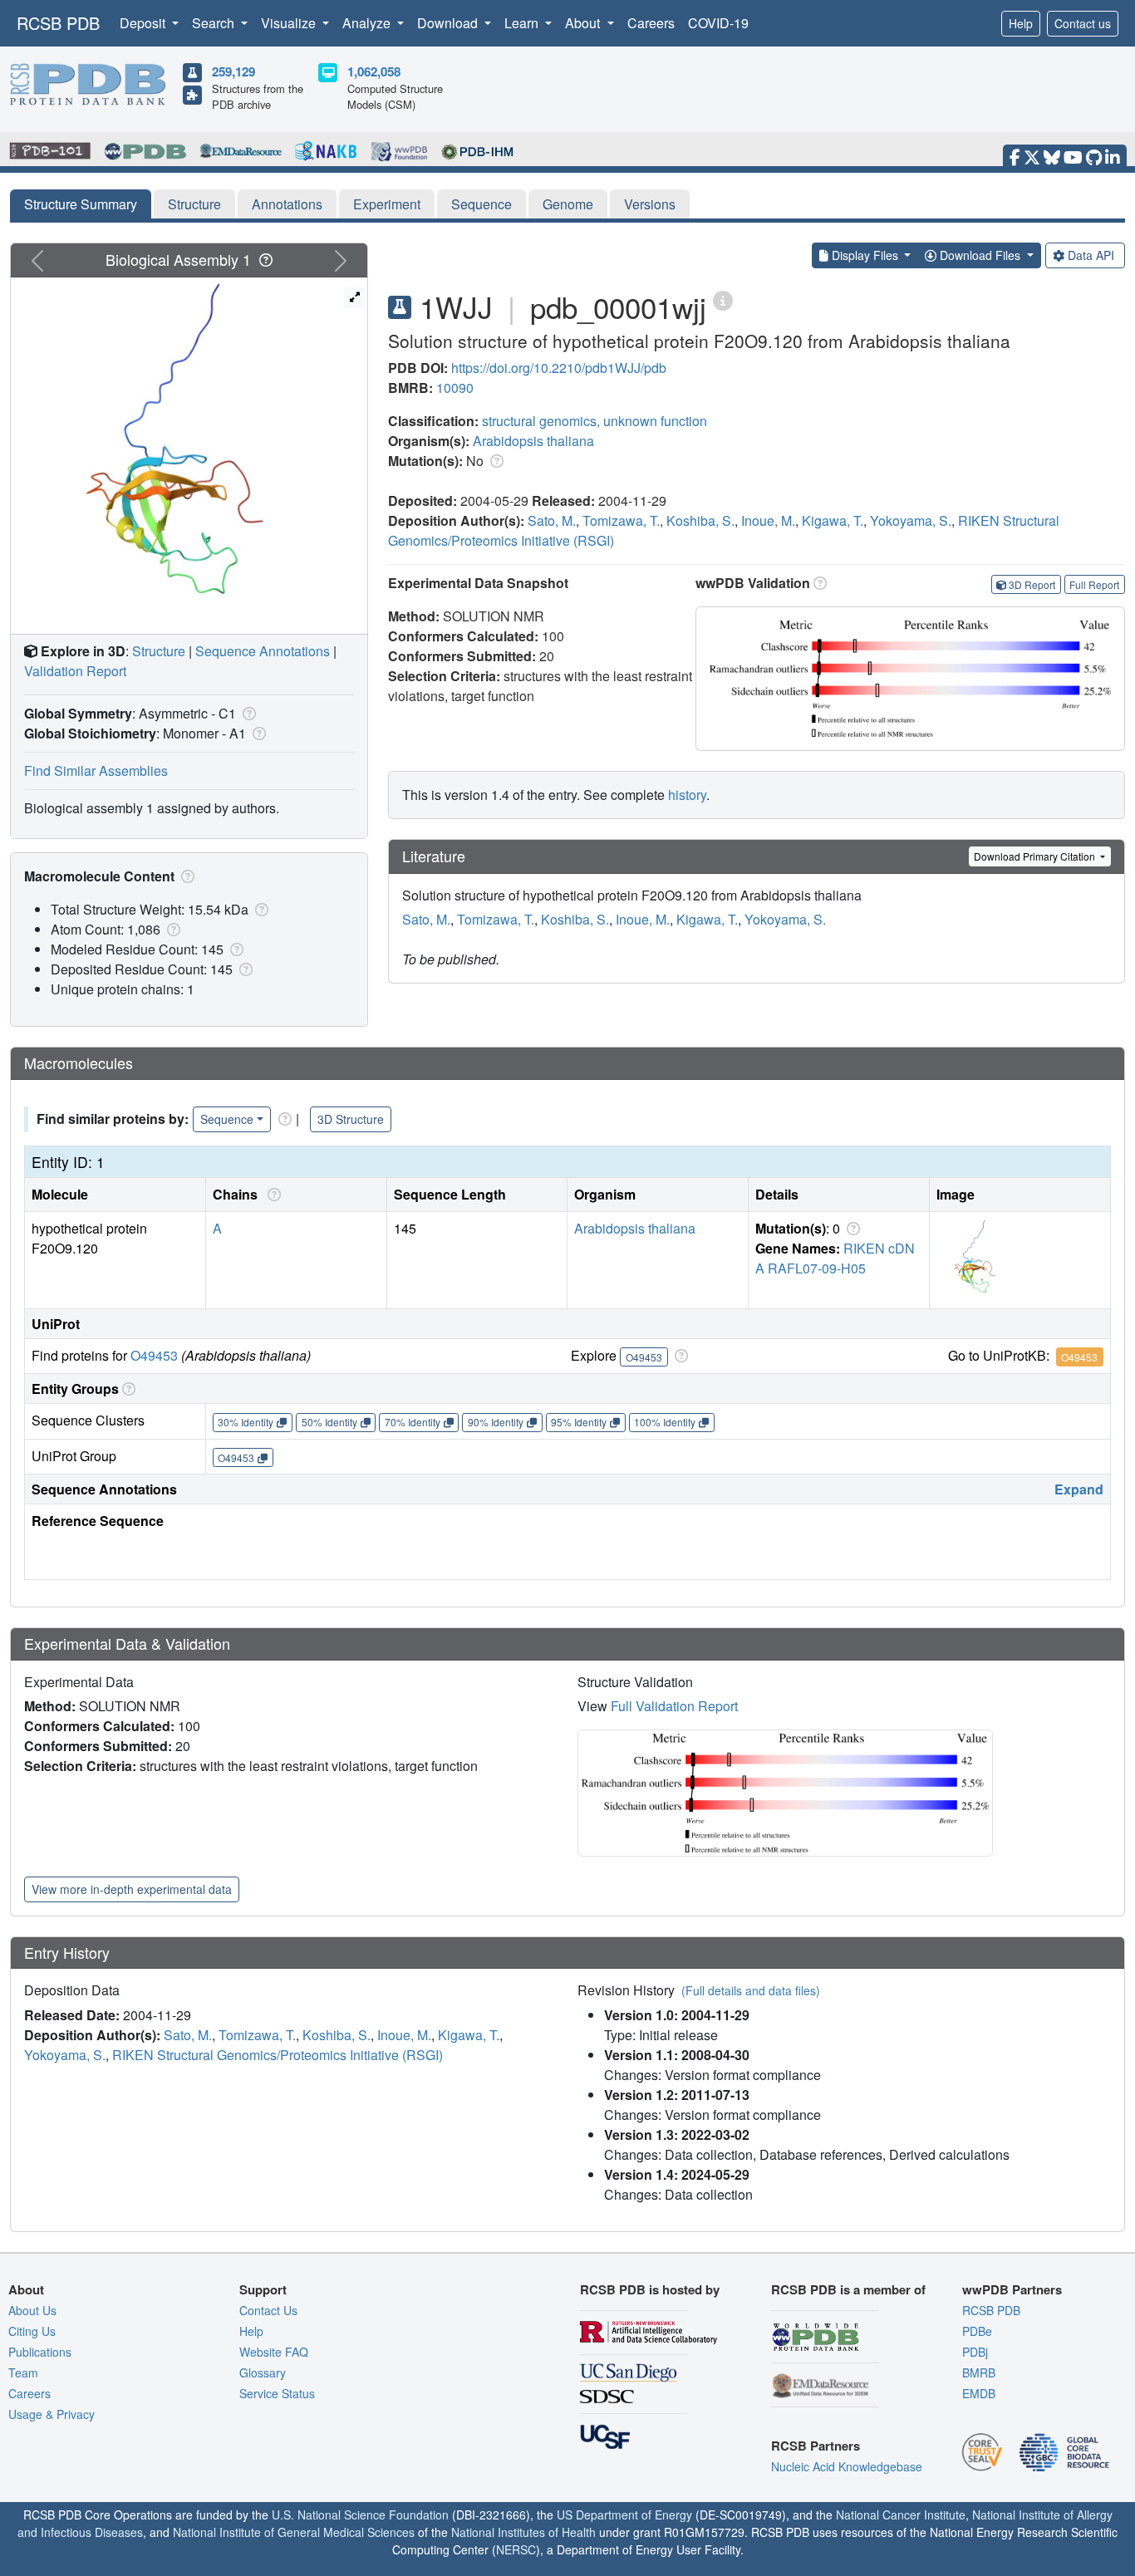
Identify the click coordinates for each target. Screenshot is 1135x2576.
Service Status (277, 2393)
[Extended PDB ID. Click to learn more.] (723, 299)
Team (23, 2372)
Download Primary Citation (1036, 856)
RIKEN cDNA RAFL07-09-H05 (835, 1258)
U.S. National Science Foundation (360, 2515)
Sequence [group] (227, 1119)
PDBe (977, 2331)
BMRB (979, 2372)
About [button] (584, 23)
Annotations (287, 204)
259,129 (233, 71)
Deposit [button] (144, 23)
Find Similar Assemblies (96, 770)
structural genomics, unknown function (595, 421)
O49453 (154, 1355)
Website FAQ (274, 2352)
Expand (1079, 1489)
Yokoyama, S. (911, 520)
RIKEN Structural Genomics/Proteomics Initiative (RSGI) (278, 2055)
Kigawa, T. (833, 520)
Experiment (387, 204)
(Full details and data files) (751, 1990)
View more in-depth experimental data (132, 1889)
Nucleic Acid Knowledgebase (847, 2466)
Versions (650, 204)
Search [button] (215, 23)
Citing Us (32, 2331)
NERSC (516, 2549)
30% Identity (246, 1422)
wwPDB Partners (1012, 2289)
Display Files (865, 255)
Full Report (1094, 584)
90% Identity (496, 1422)
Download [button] (449, 23)
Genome (568, 204)
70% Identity (413, 1422)
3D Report (1032, 584)
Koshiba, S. (700, 520)
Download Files (980, 255)
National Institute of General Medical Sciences (294, 2532)
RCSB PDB (58, 23)
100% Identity (665, 1422)
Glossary (263, 2372)
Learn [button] (523, 23)
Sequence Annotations (263, 651)
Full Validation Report (674, 1706)
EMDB (979, 2393)
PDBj (975, 2352)
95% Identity (579, 1422)
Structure (194, 204)
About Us (32, 2310)
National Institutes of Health (523, 2532)
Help (1021, 23)
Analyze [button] (368, 23)
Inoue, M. (768, 520)
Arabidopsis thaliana (533, 441)
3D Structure (351, 1119)
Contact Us (268, 2310)
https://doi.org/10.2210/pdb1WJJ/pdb (559, 368)
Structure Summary (81, 204)
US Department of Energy (624, 2515)
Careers (651, 23)
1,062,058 (374, 71)
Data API (1091, 255)
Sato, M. (552, 520)
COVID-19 (718, 23)
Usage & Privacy (52, 2414)
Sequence (482, 204)
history (687, 795)
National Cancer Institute (901, 2515)
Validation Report (75, 671)
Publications (40, 2352)
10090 (455, 388)
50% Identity (329, 1422)
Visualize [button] (290, 23)
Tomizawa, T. (621, 520)
